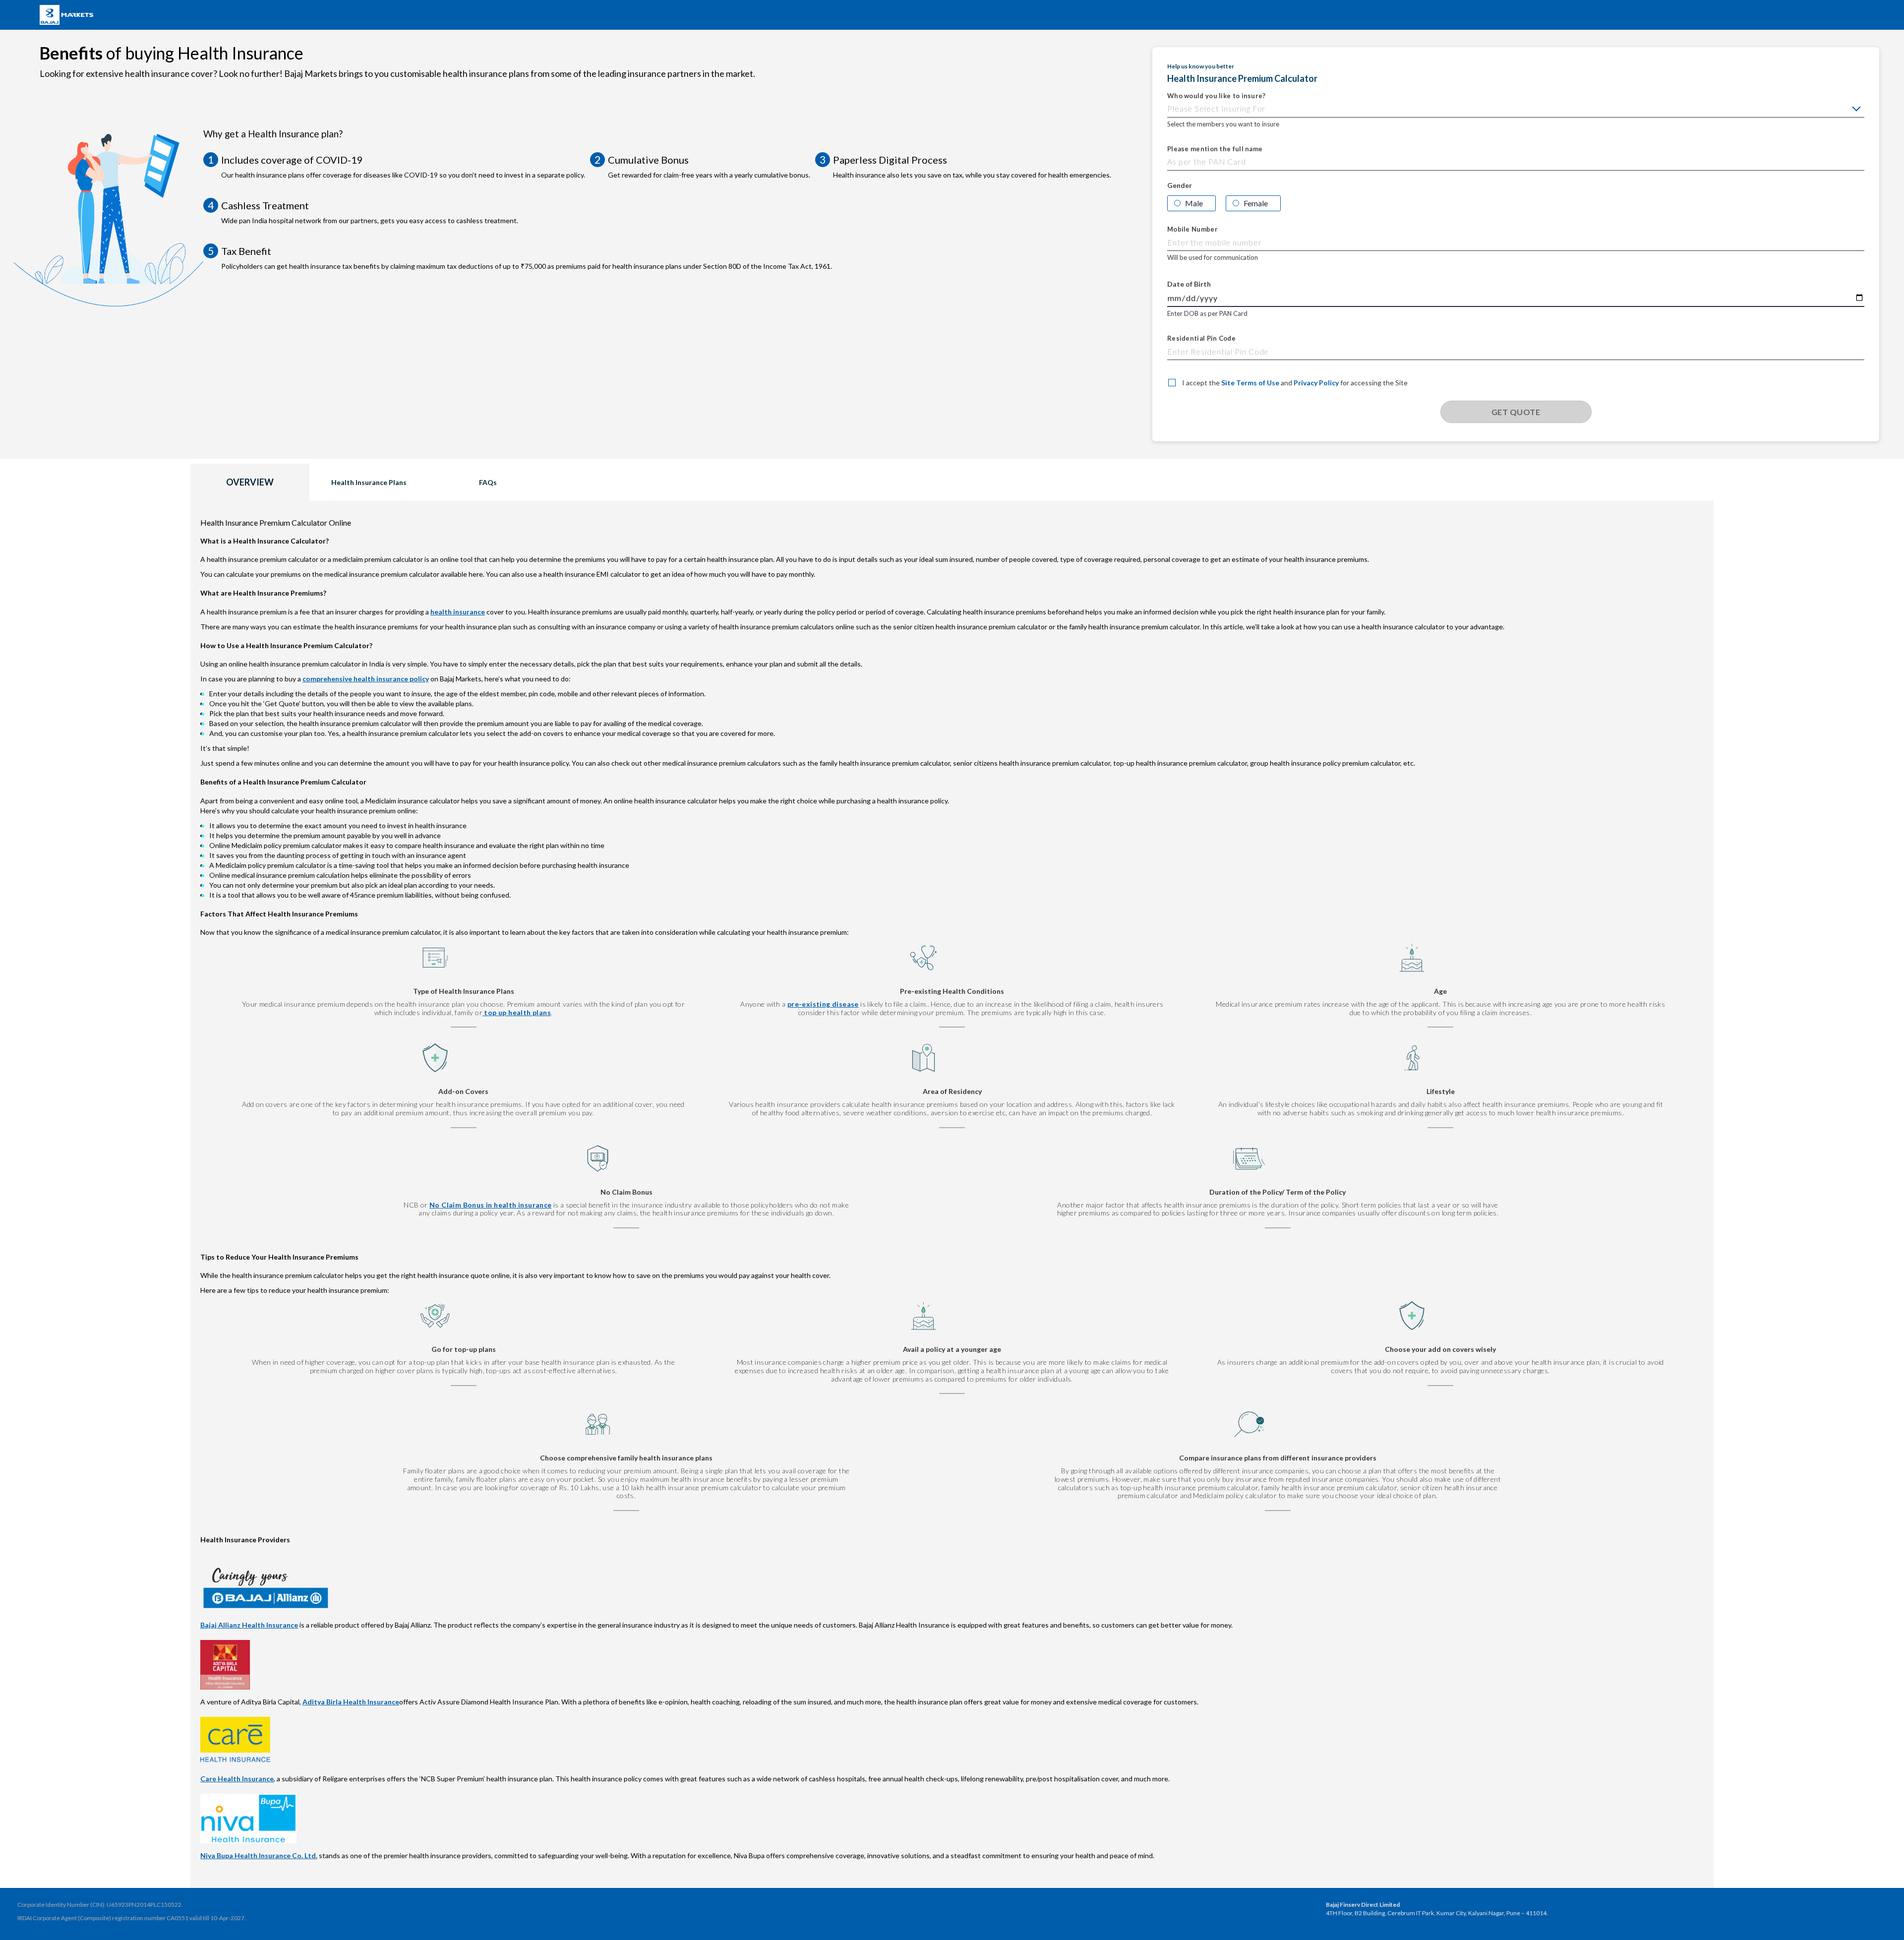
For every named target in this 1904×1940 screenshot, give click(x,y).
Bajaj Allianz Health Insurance (249, 1625)
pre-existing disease (823, 1004)
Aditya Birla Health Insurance (351, 1702)
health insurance (458, 612)
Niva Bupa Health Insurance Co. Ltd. (259, 1855)
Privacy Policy (1316, 383)
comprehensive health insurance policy (366, 679)
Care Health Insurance (237, 1779)
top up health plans (517, 1012)
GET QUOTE (1516, 412)
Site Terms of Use (1250, 383)
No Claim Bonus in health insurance (491, 1205)
